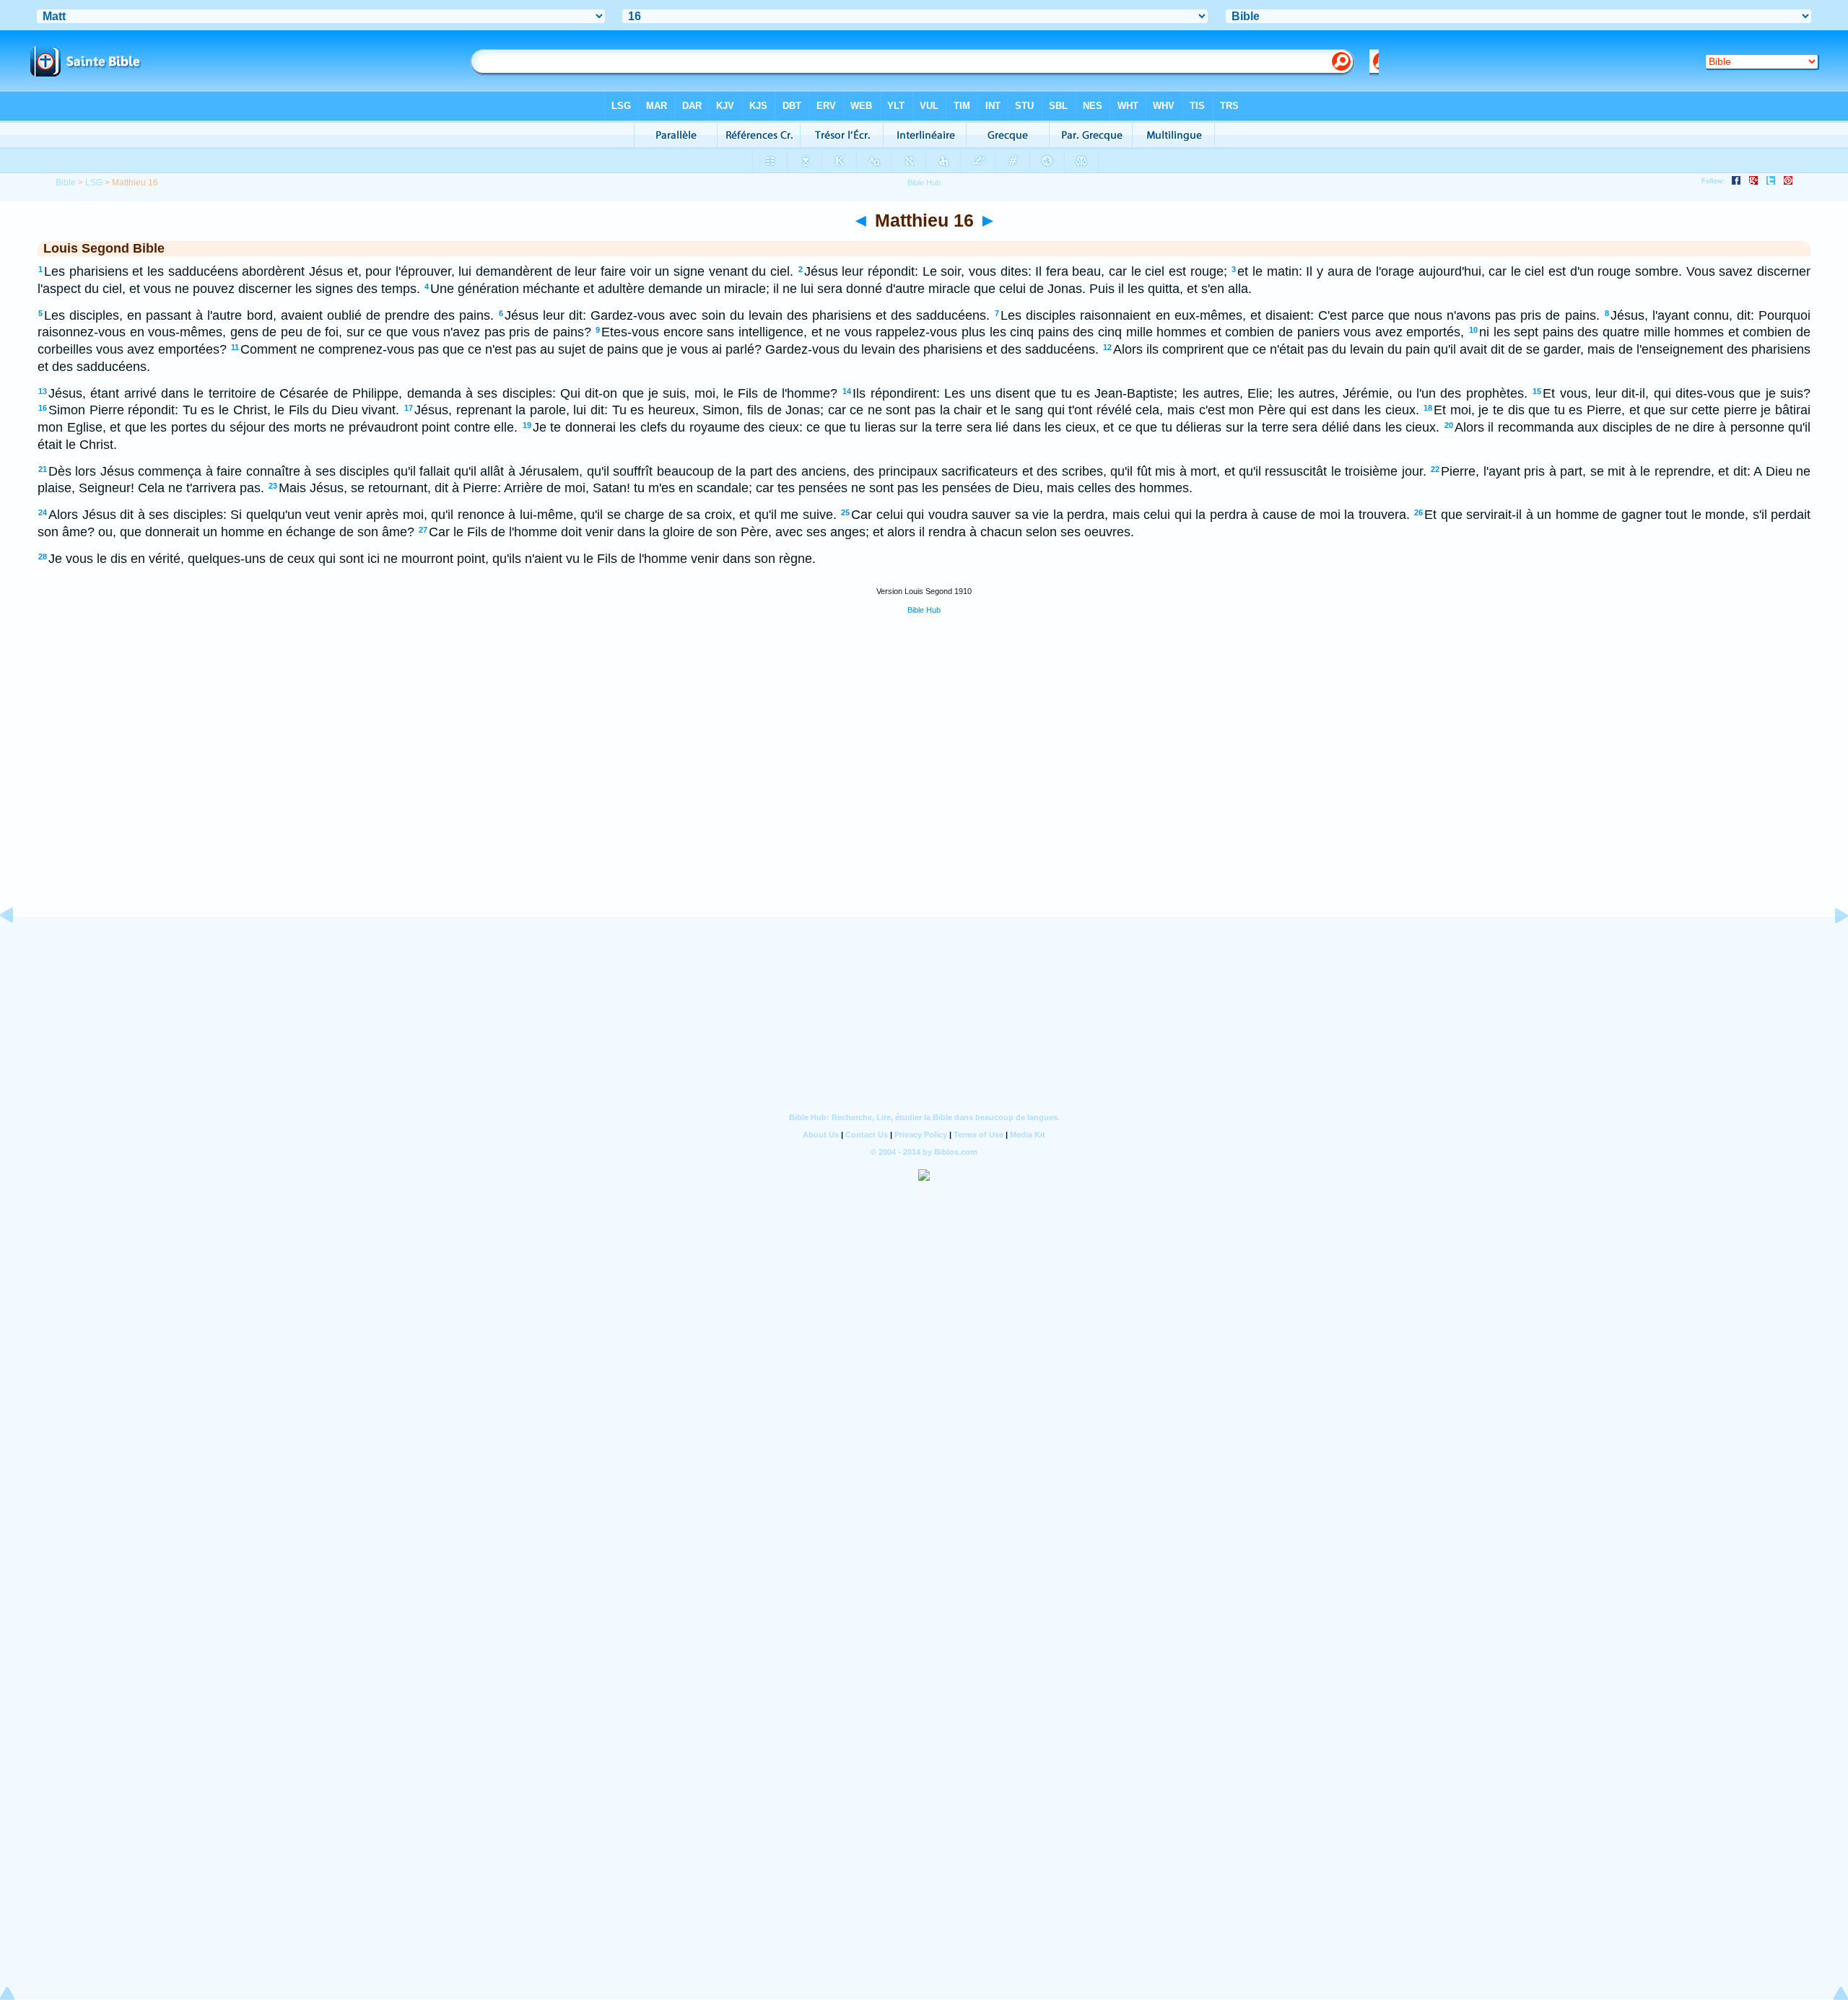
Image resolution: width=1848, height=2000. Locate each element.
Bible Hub (924, 610)
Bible (66, 183)
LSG (94, 183)
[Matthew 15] (18, 948)
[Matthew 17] (1830, 948)
